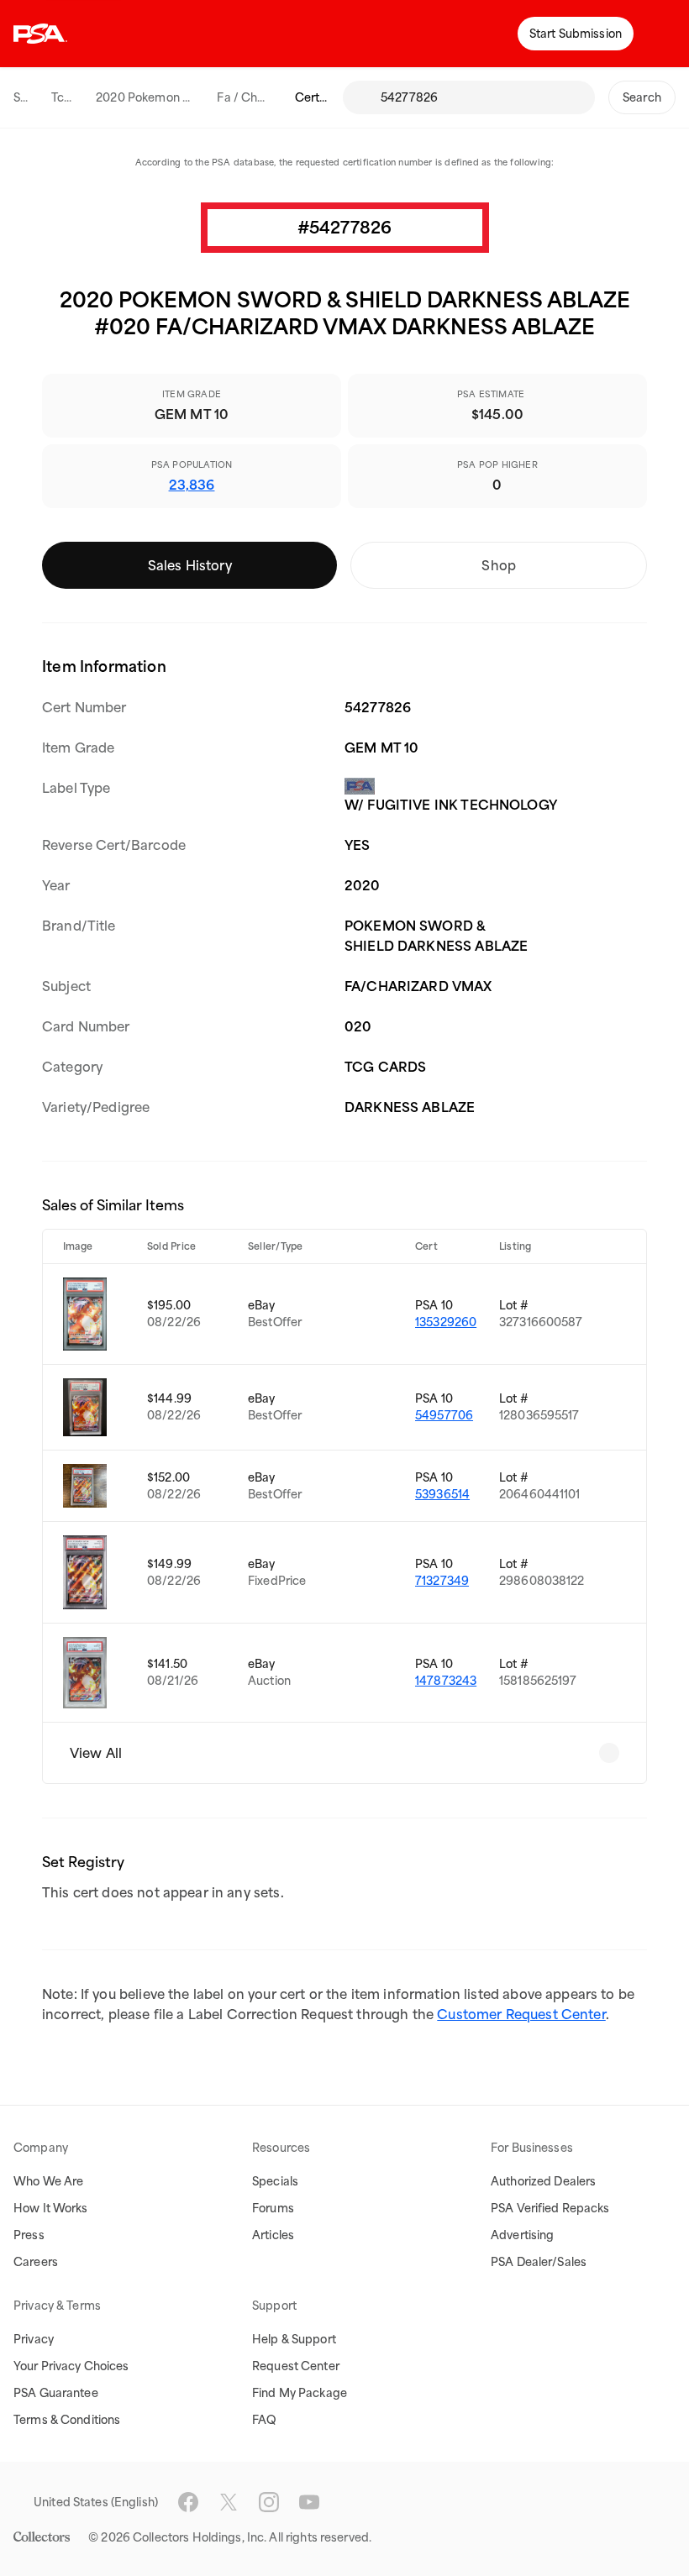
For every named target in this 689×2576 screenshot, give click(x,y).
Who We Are (48, 2181)
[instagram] (269, 2502)
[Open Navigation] (664, 34)
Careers (36, 2262)
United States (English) (96, 2502)
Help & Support (294, 2339)
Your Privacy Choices (71, 2366)
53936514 (442, 1494)
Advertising (522, 2235)
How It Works (51, 2208)
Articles (273, 2235)
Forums (273, 2208)
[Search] (361, 97)
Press (29, 2235)
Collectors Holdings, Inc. (200, 2537)
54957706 (444, 1415)
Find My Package (300, 2393)
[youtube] (309, 2502)
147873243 (446, 1681)
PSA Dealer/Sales (539, 2262)
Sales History (190, 565)
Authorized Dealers (543, 2181)
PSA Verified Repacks (550, 2208)
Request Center (296, 2366)
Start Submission (576, 34)
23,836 (192, 485)
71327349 (442, 1581)
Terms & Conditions (67, 2420)
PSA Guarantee (56, 2393)
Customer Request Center (521, 2014)
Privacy (34, 2339)
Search (642, 97)
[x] (229, 2502)
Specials (275, 2181)
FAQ (264, 2420)
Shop (499, 565)
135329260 (446, 1322)
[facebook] (188, 2502)
